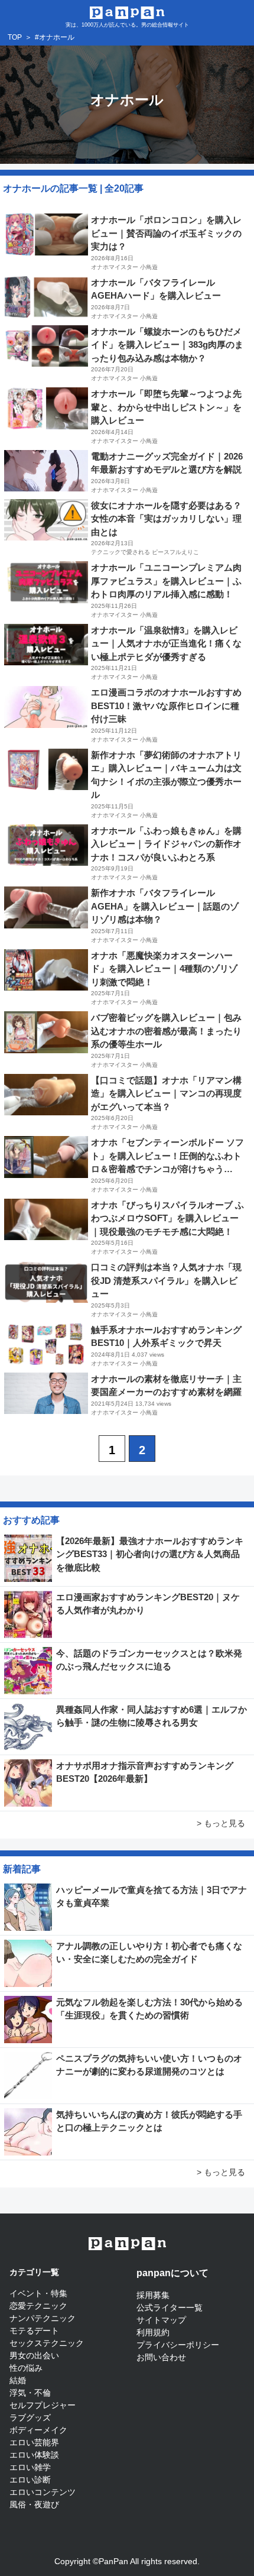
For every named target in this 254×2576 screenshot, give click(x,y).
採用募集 (153, 2295)
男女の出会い (34, 2355)
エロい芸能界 (34, 2442)
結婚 (18, 2380)
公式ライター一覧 (170, 2308)
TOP (15, 37)
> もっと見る (221, 1823)
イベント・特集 (38, 2293)
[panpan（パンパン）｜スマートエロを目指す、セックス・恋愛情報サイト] (127, 12)
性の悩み (26, 2368)
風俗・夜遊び (34, 2504)
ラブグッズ (30, 2418)
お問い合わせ (161, 2357)
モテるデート (34, 2331)
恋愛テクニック (38, 2306)
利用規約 (153, 2332)
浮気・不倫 (30, 2393)
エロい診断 (30, 2480)
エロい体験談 (34, 2455)
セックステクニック (47, 2343)
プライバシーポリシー (178, 2345)
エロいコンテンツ (43, 2492)
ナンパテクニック (43, 2318)
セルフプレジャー (43, 2405)
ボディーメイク (38, 2430)
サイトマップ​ (161, 2320)
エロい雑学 (30, 2467)
